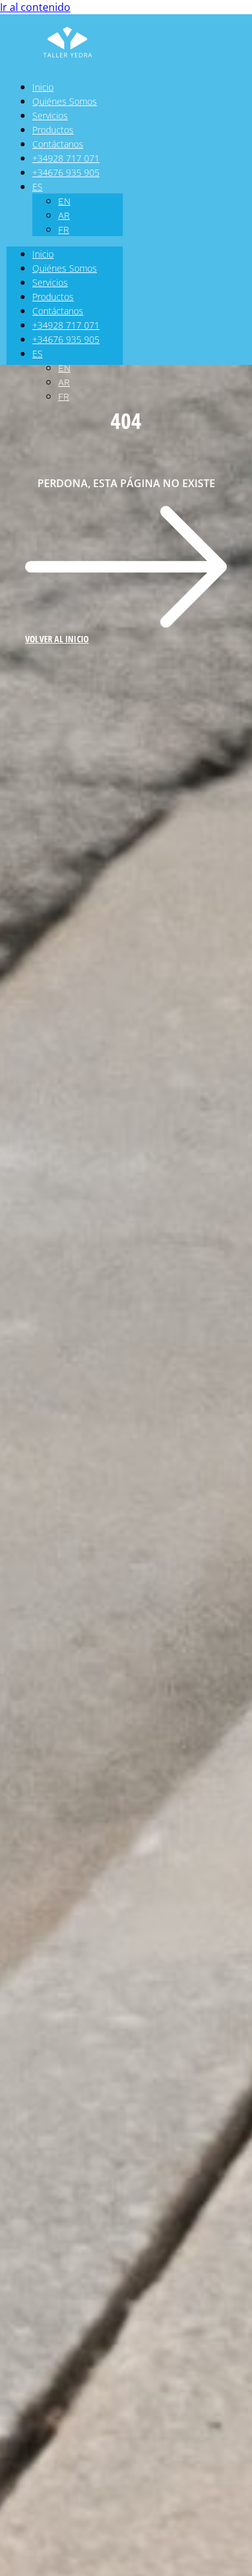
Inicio (43, 87)
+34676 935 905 (66, 172)
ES (37, 187)
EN (64, 201)
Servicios (50, 115)
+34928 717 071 (66, 158)
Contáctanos (58, 144)
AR (64, 215)
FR (64, 230)
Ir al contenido (35, 7)
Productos (53, 130)
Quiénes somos (65, 101)
